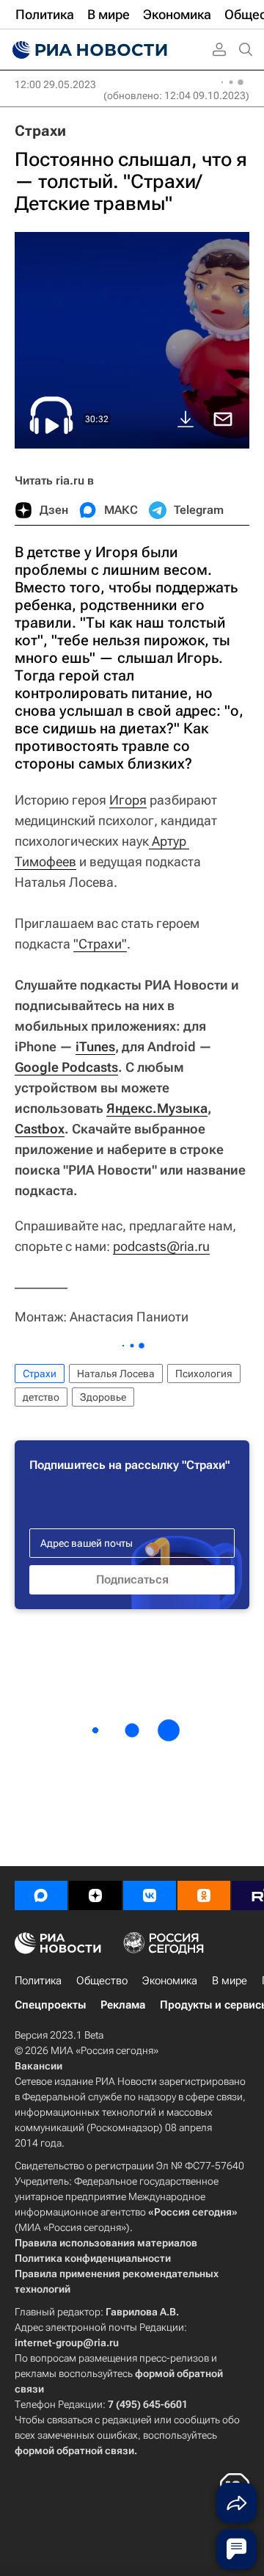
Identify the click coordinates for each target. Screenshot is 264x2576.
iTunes (95, 1046)
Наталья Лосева (116, 1374)
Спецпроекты (50, 2005)
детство (41, 1397)
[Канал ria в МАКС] (41, 1895)
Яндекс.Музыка (157, 1108)
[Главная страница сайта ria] (88, 50)
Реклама (123, 2005)
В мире (230, 1981)
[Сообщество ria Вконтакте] (150, 1895)
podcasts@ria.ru (161, 1246)
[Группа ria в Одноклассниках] (204, 1895)
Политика (38, 1981)
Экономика (170, 1981)
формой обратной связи (74, 2450)
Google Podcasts (66, 1067)
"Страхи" (100, 944)
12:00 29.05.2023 (55, 84)
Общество (102, 1981)
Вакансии (38, 2066)
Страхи (40, 131)
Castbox (40, 1129)
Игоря (128, 800)
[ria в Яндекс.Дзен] (95, 1895)
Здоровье (103, 1397)
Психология (204, 1374)
